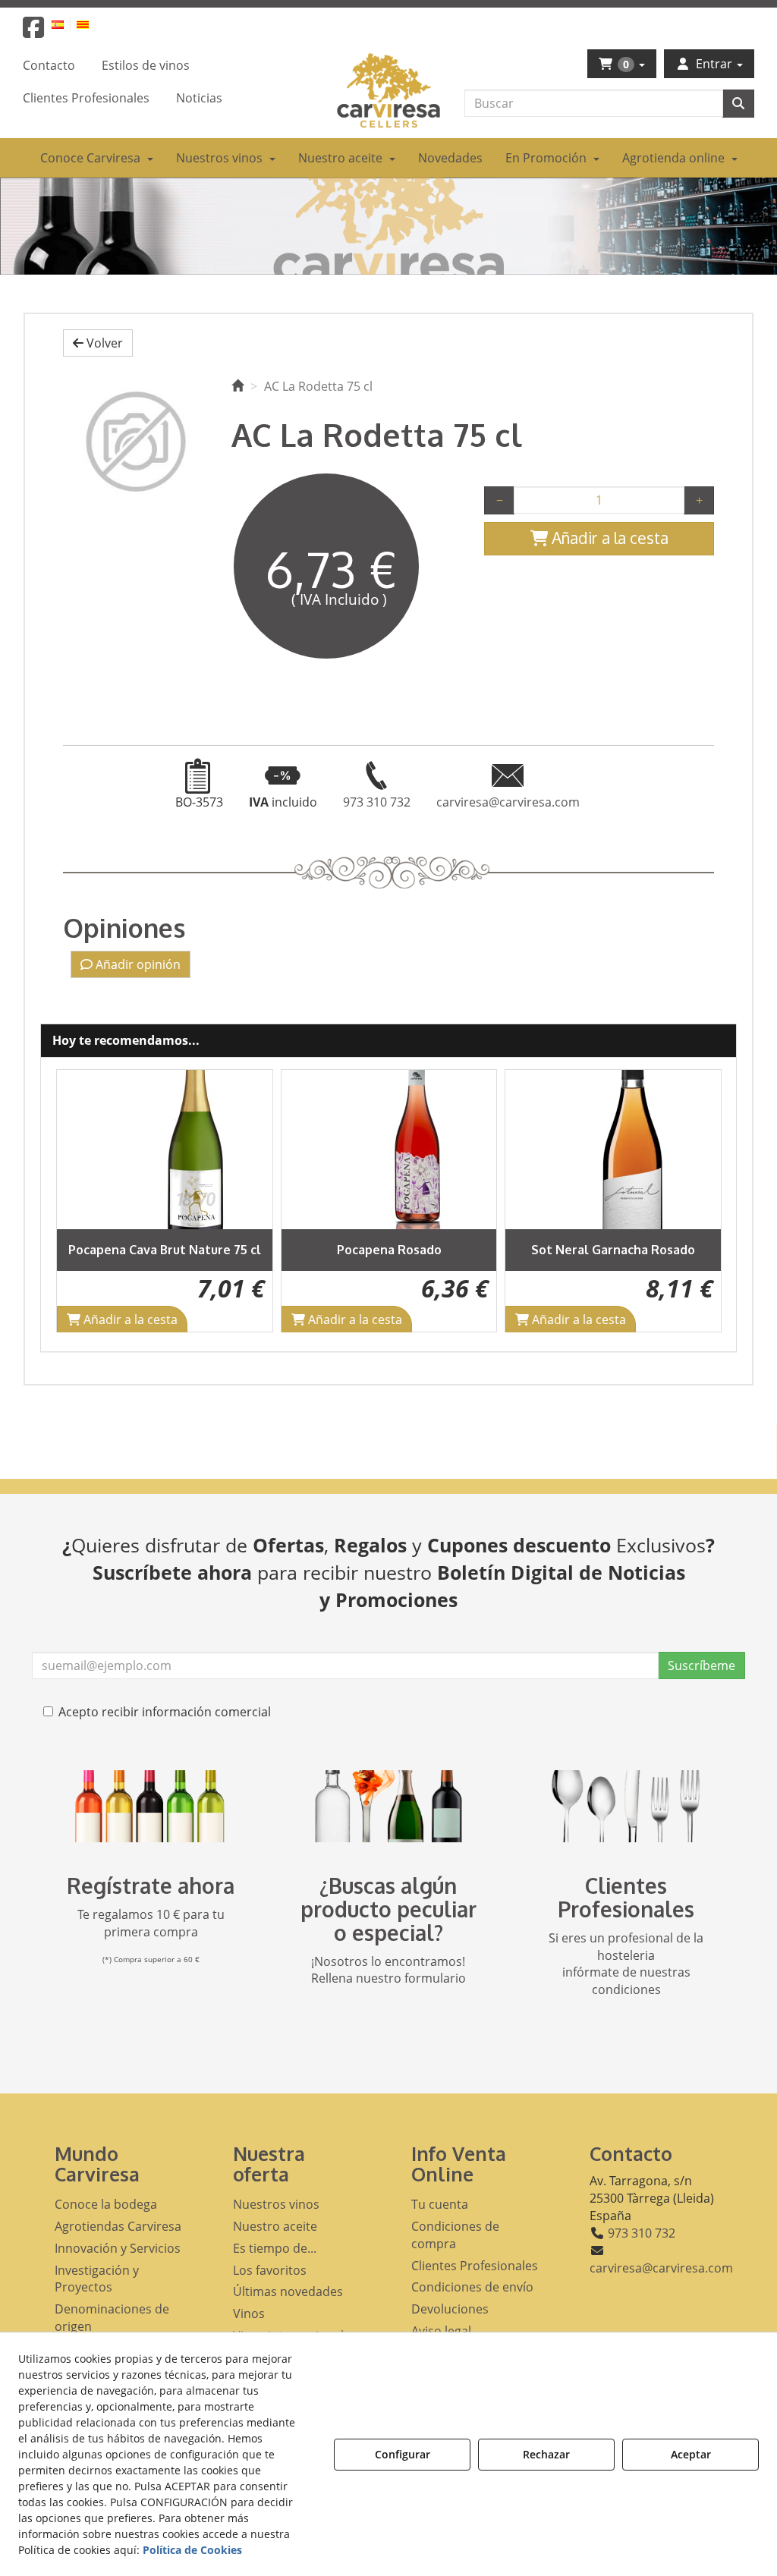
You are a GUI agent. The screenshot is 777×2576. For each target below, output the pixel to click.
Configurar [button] (403, 2454)
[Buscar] (738, 104)
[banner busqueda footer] (388, 1806)
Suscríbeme (702, 1665)
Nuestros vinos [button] (276, 2204)
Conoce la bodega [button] (106, 2204)
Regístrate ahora (151, 1886)
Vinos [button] (249, 2313)
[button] (33, 32)
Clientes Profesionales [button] (475, 2266)
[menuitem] (66, 24)
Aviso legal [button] (441, 2331)
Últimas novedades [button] (288, 2291)
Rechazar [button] (546, 2454)
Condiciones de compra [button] (455, 2235)
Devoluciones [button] (450, 2309)
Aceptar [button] (691, 2454)
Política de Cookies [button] (192, 2550)
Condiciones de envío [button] (472, 2287)
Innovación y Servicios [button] (118, 2248)
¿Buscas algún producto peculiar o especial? (388, 1909)
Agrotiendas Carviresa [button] (118, 2226)
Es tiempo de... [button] (275, 2248)
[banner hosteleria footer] (626, 1806)
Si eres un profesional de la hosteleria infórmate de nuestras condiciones (626, 1964)
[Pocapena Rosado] (389, 1150)
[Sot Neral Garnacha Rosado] (613, 1150)
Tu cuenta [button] (440, 2204)
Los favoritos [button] (270, 2270)
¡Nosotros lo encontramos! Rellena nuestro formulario (388, 1970)
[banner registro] (151, 1806)
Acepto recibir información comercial (165, 1712)
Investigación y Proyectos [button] (97, 2279)
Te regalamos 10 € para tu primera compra (151, 1923)
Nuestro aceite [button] (275, 2226)
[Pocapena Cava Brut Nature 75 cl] (165, 1150)
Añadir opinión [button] (137, 964)
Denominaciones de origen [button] (112, 2318)
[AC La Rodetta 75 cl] (136, 441)
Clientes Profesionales (626, 1897)
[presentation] (80, 1201)
